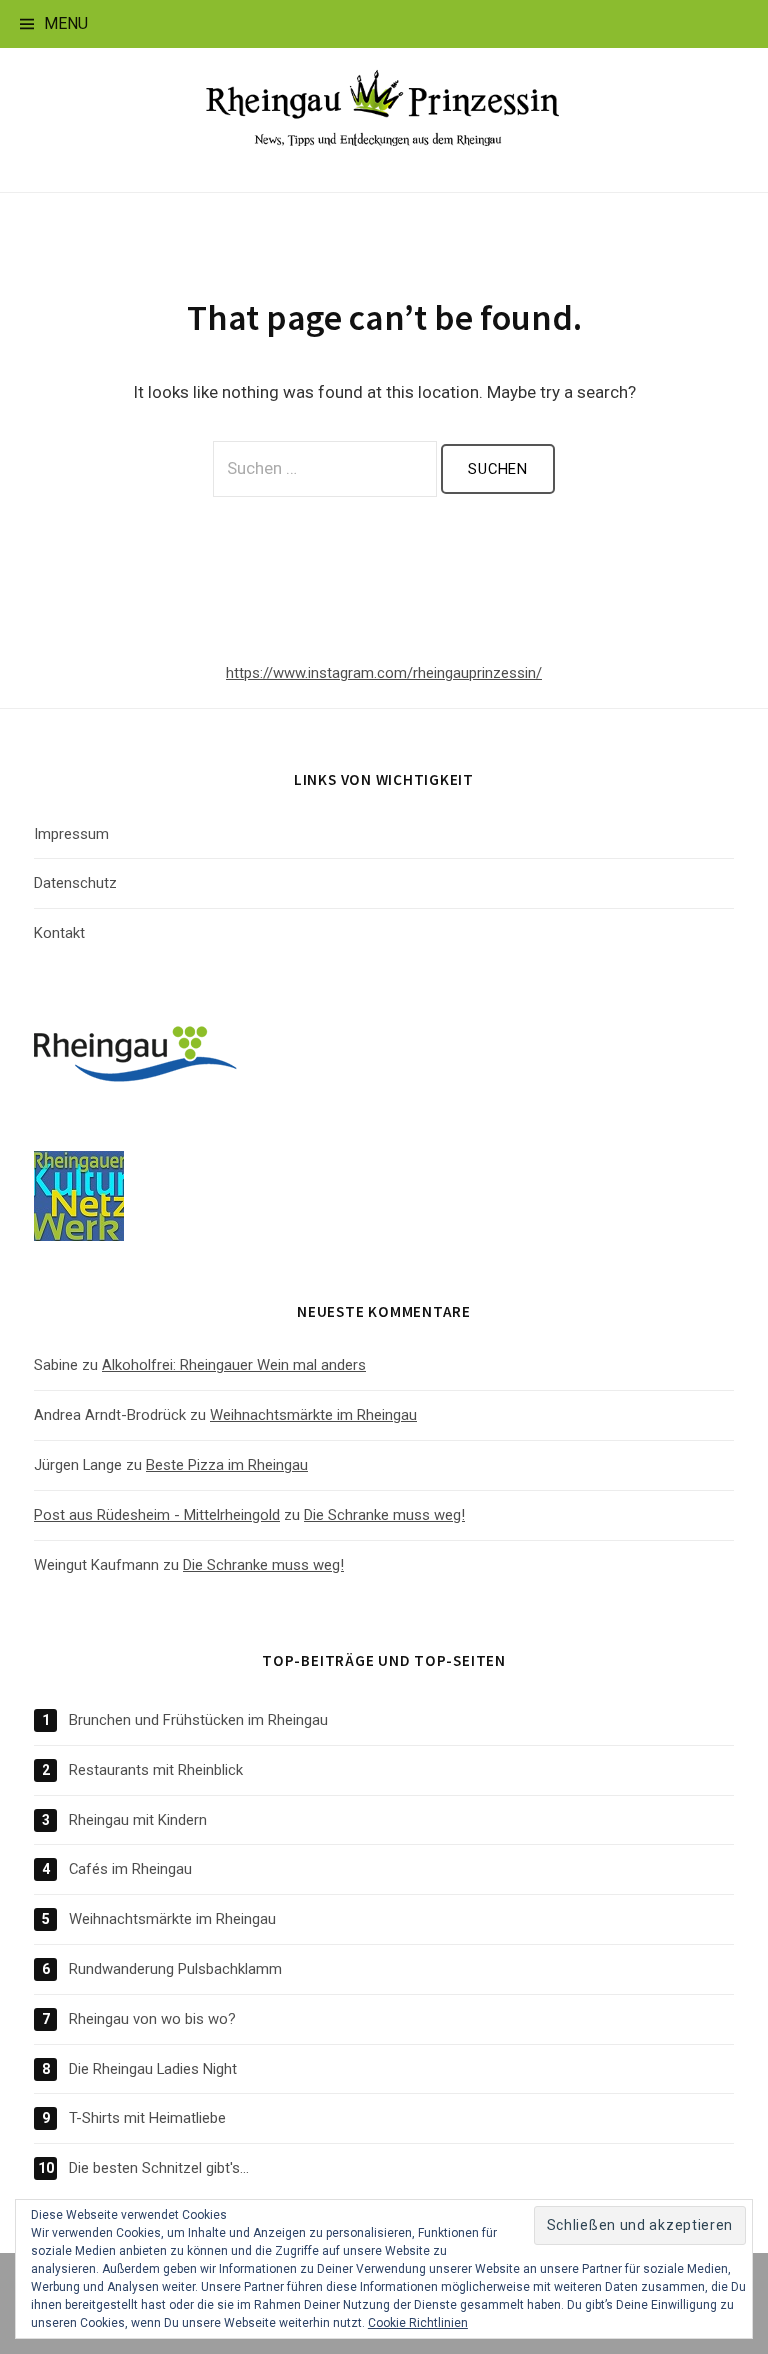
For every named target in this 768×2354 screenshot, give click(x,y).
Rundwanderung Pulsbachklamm (175, 1969)
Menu (66, 23)
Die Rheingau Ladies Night (153, 2069)
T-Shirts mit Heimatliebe (147, 2118)
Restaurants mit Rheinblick (156, 1770)
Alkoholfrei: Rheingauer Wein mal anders (234, 1365)
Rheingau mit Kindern (138, 1820)
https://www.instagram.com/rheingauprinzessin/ (384, 673)
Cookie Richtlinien (418, 2323)
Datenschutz (75, 883)
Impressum (71, 834)
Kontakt (59, 933)
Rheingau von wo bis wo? (152, 2019)
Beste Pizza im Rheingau (227, 1465)
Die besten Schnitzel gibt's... (159, 2168)
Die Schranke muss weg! (384, 1515)
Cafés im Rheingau (130, 1869)
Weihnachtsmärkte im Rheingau (313, 1415)
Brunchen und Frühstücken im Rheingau (198, 1720)
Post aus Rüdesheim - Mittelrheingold (157, 1515)
